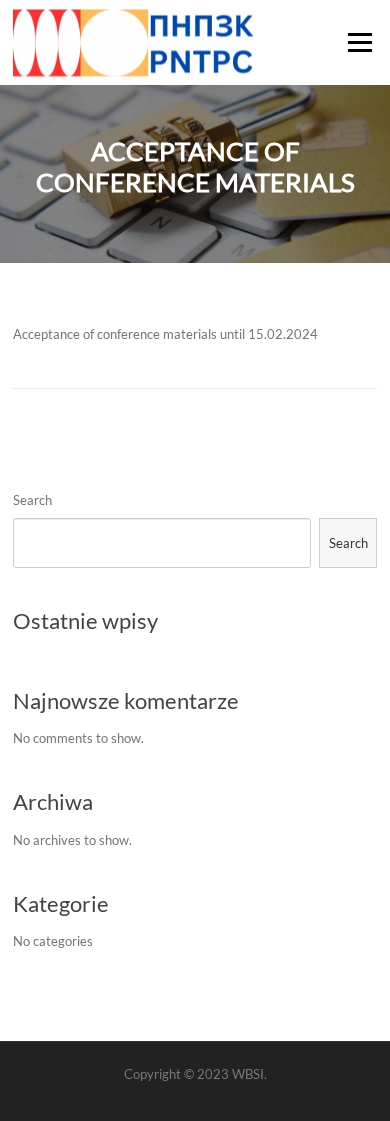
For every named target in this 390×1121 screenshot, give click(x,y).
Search (32, 500)
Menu (358, 42)
